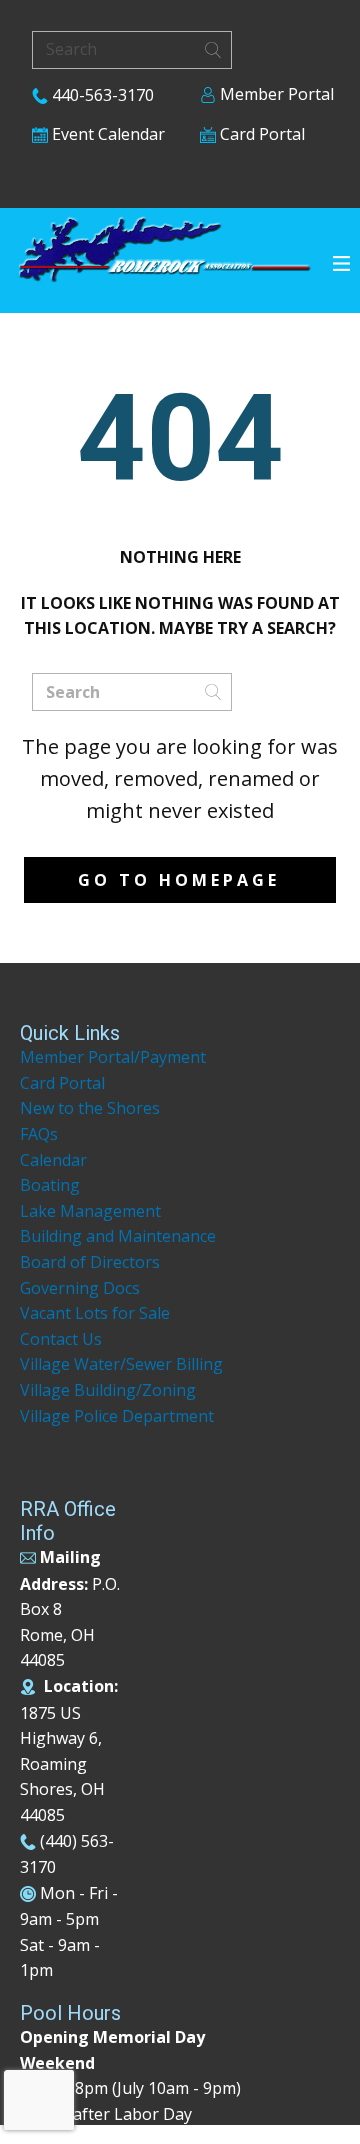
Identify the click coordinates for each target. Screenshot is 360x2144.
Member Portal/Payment (113, 1057)
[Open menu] (341, 263)
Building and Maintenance (118, 1236)
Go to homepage (179, 880)
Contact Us (61, 1339)
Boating (50, 1185)
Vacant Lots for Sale (95, 1313)
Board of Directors (90, 1262)
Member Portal (275, 94)
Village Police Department (117, 1416)
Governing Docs (80, 1288)
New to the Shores (90, 1108)
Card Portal (260, 134)
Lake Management (92, 1211)
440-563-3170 (101, 95)
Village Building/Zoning (108, 1390)
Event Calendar (106, 134)
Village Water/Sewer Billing (121, 1364)
